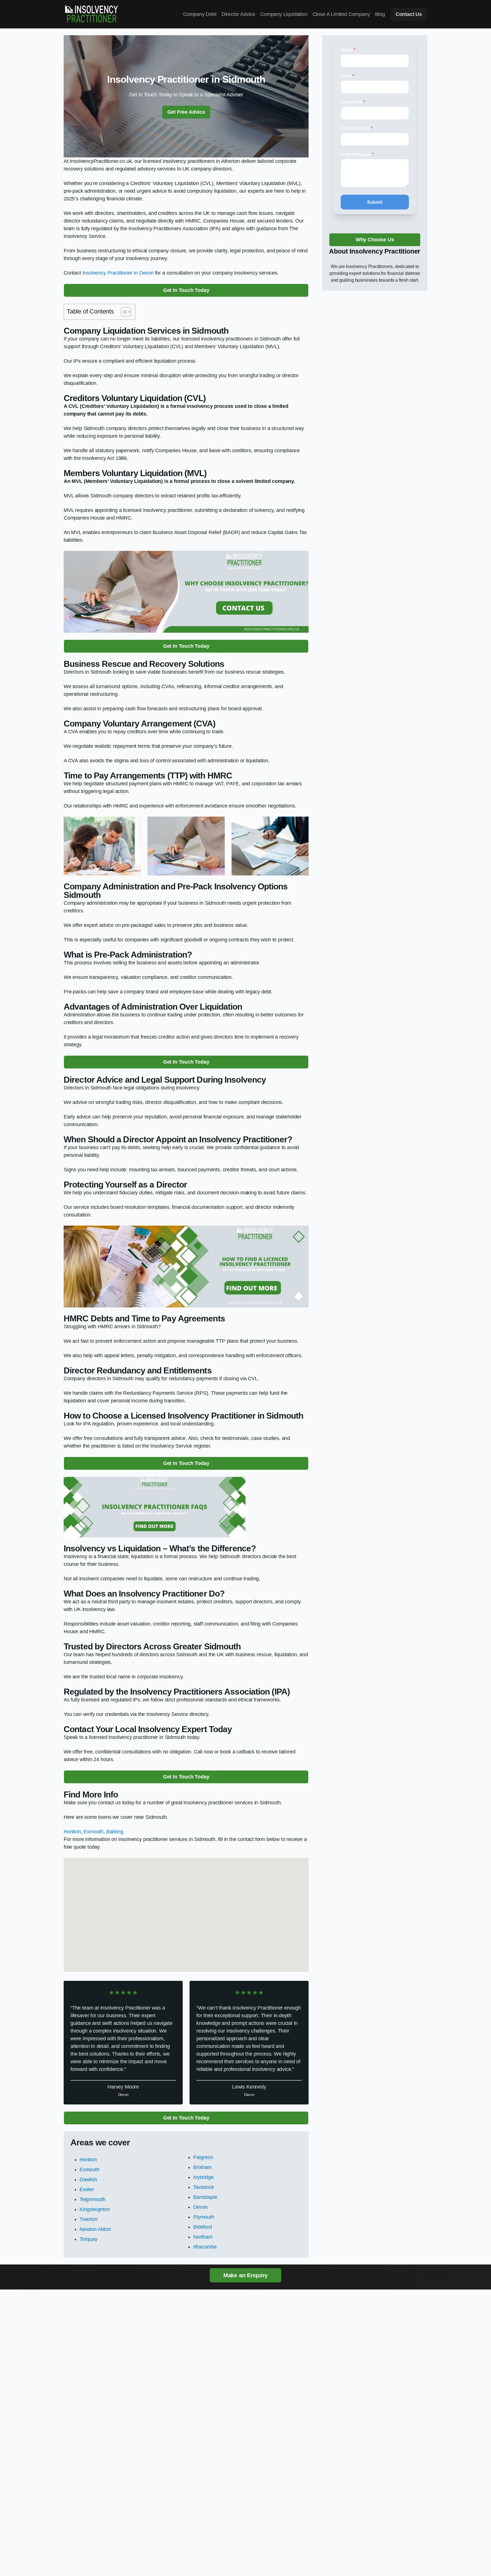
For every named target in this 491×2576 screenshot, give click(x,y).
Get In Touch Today (186, 290)
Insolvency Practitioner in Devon (118, 273)
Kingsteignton (95, 2209)
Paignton (203, 2157)
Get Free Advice (186, 112)
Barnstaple (205, 2197)
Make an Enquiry (246, 2275)
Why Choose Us (375, 240)
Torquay (89, 2239)
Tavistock (203, 2187)
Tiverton (89, 2219)
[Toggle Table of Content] (123, 312)
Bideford (203, 2227)
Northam (203, 2237)
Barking (115, 1832)
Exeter (87, 2189)
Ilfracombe (205, 2247)
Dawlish (88, 2179)
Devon (200, 2207)
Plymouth (204, 2217)
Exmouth (93, 1832)
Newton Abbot (95, 2229)
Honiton (72, 1832)
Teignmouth (92, 2199)
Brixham (202, 2167)
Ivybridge (203, 2177)
